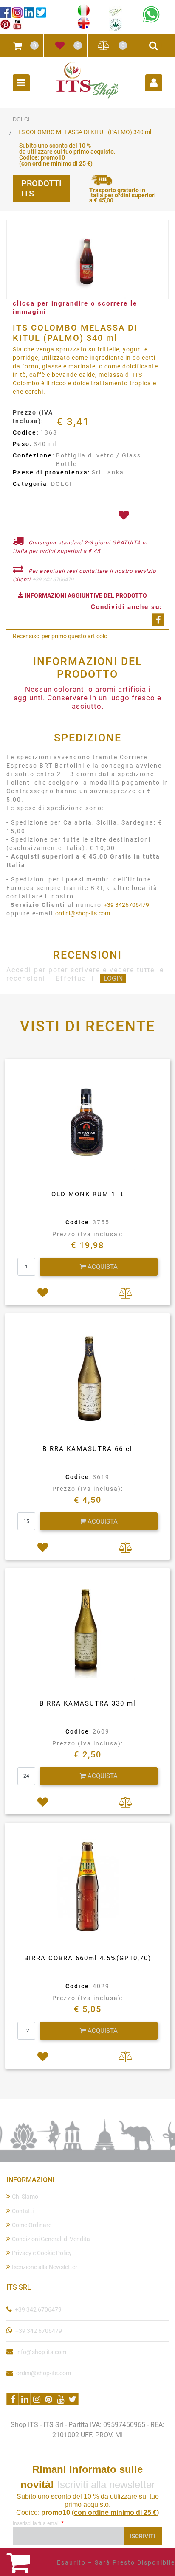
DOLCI (21, 119)
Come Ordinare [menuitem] (32, 2225)
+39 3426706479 (126, 905)
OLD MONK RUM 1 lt (87, 1194)
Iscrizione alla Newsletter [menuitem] (45, 2267)
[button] (87, 260)
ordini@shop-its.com (83, 913)
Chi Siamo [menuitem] (25, 2197)
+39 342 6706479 (53, 579)
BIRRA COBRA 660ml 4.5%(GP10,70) (88, 1958)
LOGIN (113, 978)
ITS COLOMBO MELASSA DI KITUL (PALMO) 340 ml (84, 132)
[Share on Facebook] (158, 620)
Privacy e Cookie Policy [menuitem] (42, 2253)
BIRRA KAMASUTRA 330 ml (88, 1703)
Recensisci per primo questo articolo (60, 636)
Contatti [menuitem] (23, 2211)
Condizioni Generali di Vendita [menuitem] (51, 2239)
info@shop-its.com (41, 2352)
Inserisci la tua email (38, 2523)
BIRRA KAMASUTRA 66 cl (87, 1449)
